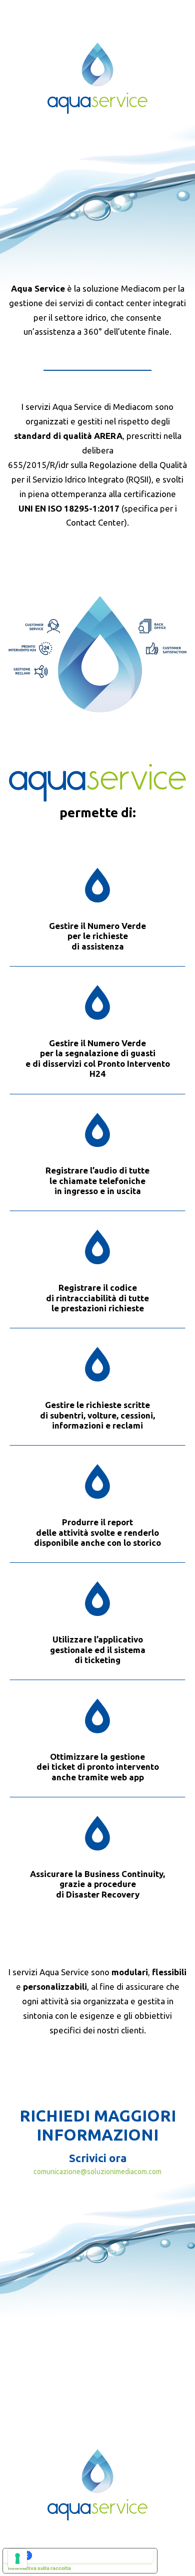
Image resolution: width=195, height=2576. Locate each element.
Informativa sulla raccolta (39, 2568)
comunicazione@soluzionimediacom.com (97, 2172)
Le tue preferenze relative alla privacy (90, 2555)
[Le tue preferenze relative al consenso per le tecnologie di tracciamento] (17, 2558)
